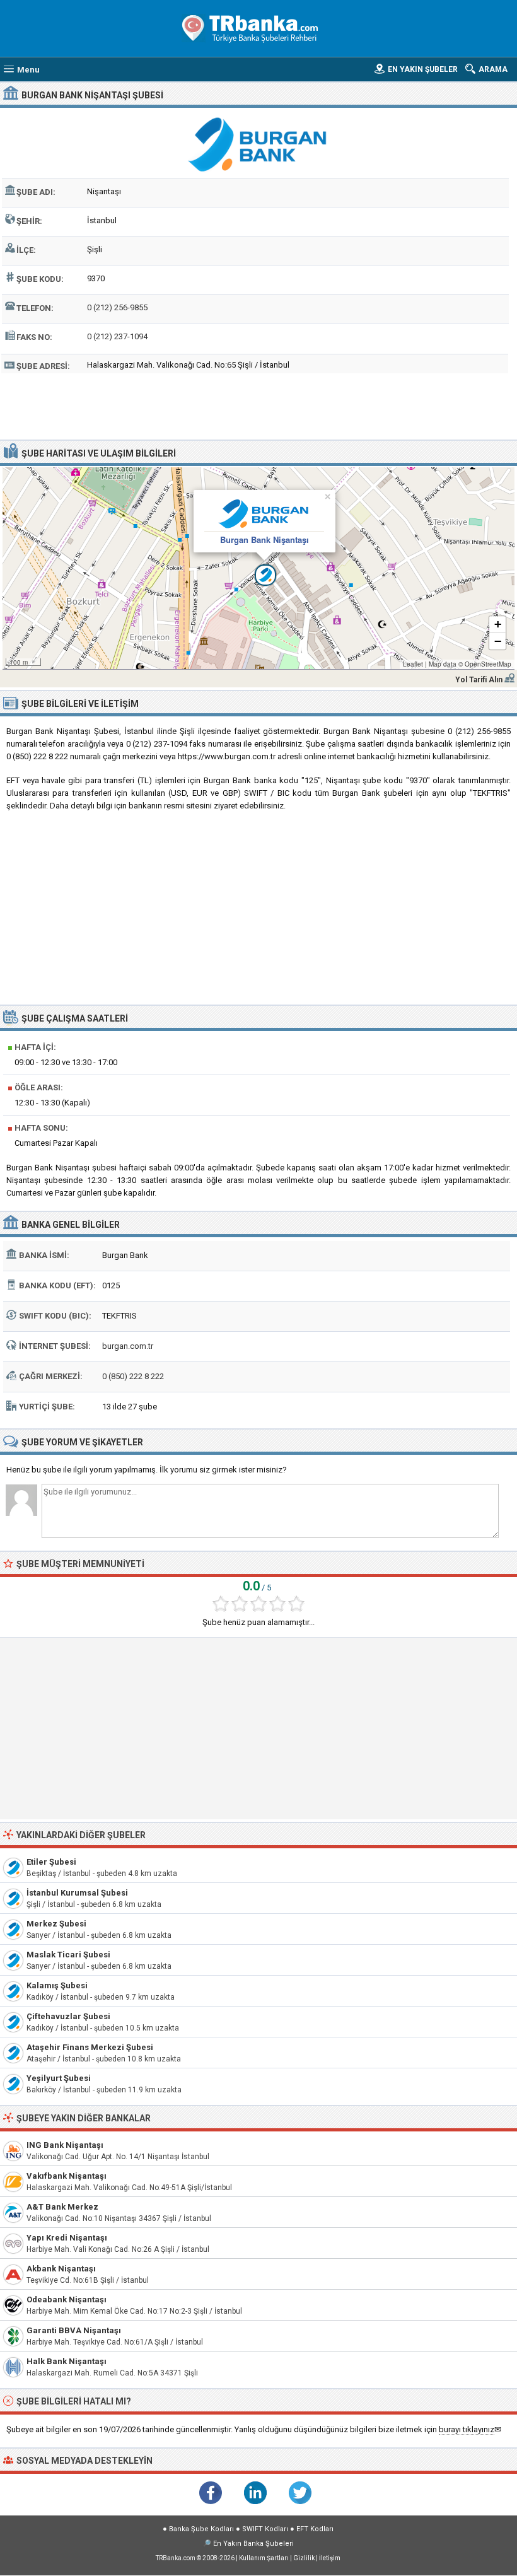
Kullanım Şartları (264, 2558)
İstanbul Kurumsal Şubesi (77, 1893)
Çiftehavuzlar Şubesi (68, 2016)
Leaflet (413, 664)
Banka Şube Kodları (201, 2529)
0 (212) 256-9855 (117, 307)
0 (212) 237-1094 (117, 336)
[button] (258, 568)
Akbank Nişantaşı (61, 2269)
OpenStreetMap (488, 664)
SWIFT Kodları (265, 2529)
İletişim (330, 2558)
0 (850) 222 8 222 (133, 1376)
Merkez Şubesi (56, 1924)
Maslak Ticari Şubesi (68, 1955)
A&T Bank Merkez (62, 2207)
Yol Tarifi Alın (479, 680)
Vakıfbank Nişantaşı (67, 2176)
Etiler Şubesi (51, 1862)
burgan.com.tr (128, 1346)
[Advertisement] (258, 405)
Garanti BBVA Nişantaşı (74, 2330)
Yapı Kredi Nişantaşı (67, 2238)
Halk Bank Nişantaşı (67, 2361)
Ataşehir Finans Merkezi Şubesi (90, 2047)
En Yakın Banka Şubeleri (253, 2544)
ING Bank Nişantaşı (65, 2145)
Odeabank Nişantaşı (67, 2299)
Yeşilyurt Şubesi (59, 2078)
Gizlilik (304, 2558)
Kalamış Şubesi (57, 1985)
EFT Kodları (315, 2529)
